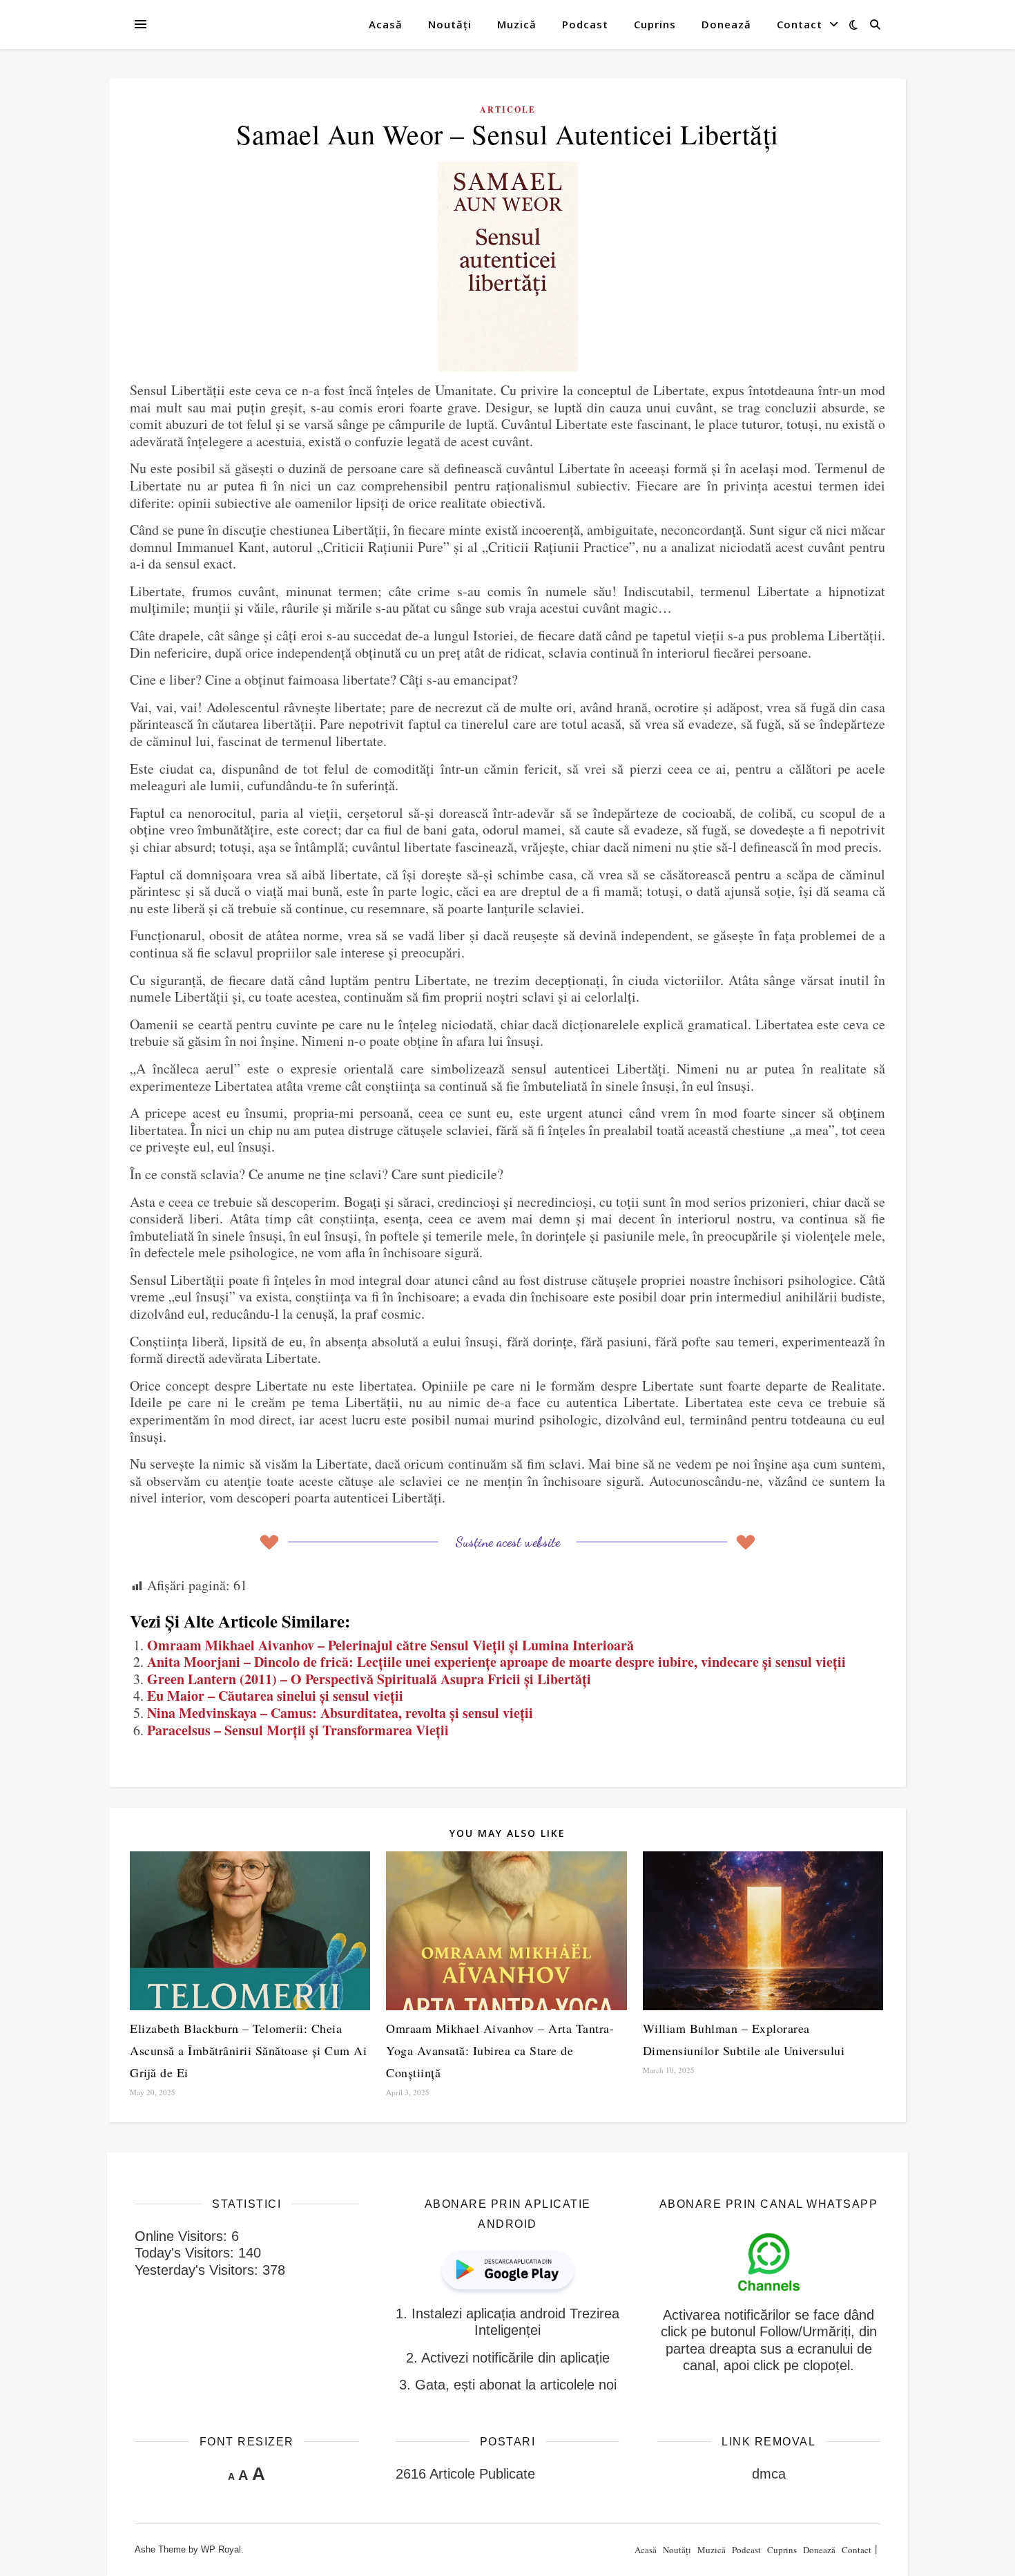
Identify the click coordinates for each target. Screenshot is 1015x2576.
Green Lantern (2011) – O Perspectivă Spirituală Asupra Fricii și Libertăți (369, 1679)
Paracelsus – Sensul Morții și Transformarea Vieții (298, 1730)
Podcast (585, 24)
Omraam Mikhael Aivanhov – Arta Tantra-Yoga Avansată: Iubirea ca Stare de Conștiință (500, 2050)
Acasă (386, 24)
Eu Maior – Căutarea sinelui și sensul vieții (275, 1696)
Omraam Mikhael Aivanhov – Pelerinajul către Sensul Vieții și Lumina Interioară (390, 1645)
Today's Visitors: (186, 2253)
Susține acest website (507, 1542)
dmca (769, 2474)
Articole (508, 109)
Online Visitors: (183, 2236)
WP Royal (221, 2549)
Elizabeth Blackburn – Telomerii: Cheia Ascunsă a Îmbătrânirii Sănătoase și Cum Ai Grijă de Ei (248, 2050)
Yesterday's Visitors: (199, 2270)
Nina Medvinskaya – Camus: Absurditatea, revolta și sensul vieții (340, 1713)
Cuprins (655, 24)
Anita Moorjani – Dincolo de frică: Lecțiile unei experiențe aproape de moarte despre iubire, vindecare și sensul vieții (496, 1662)
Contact (800, 24)
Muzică (517, 24)
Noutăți (450, 24)
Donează (726, 24)
